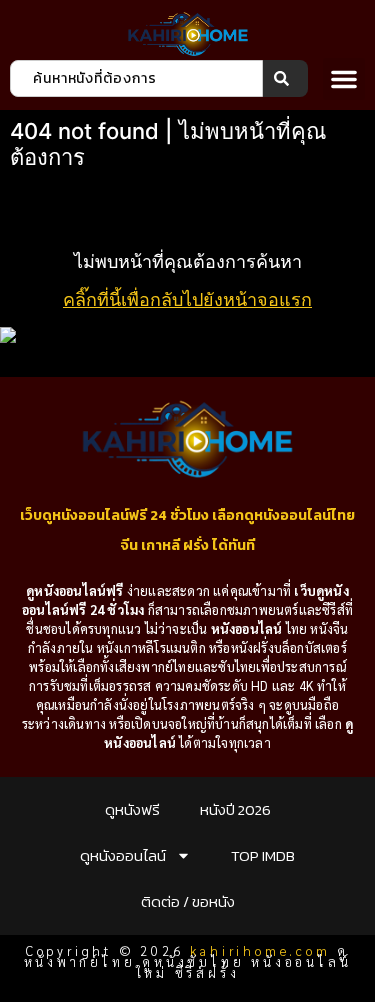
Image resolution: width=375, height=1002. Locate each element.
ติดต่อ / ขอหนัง (188, 901)
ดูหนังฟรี (132, 809)
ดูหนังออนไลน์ (123, 855)
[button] (344, 79)
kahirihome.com (260, 950)
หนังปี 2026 (235, 809)
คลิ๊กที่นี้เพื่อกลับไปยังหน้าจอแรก (187, 299)
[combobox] (136, 78)
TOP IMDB (263, 855)
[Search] (285, 78)
